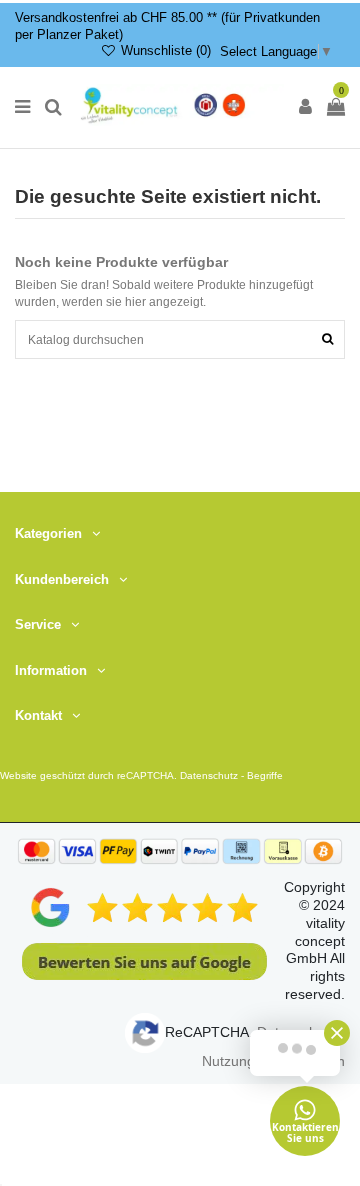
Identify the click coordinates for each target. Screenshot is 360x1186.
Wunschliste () (164, 50)
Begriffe (265, 775)
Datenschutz (209, 775)
